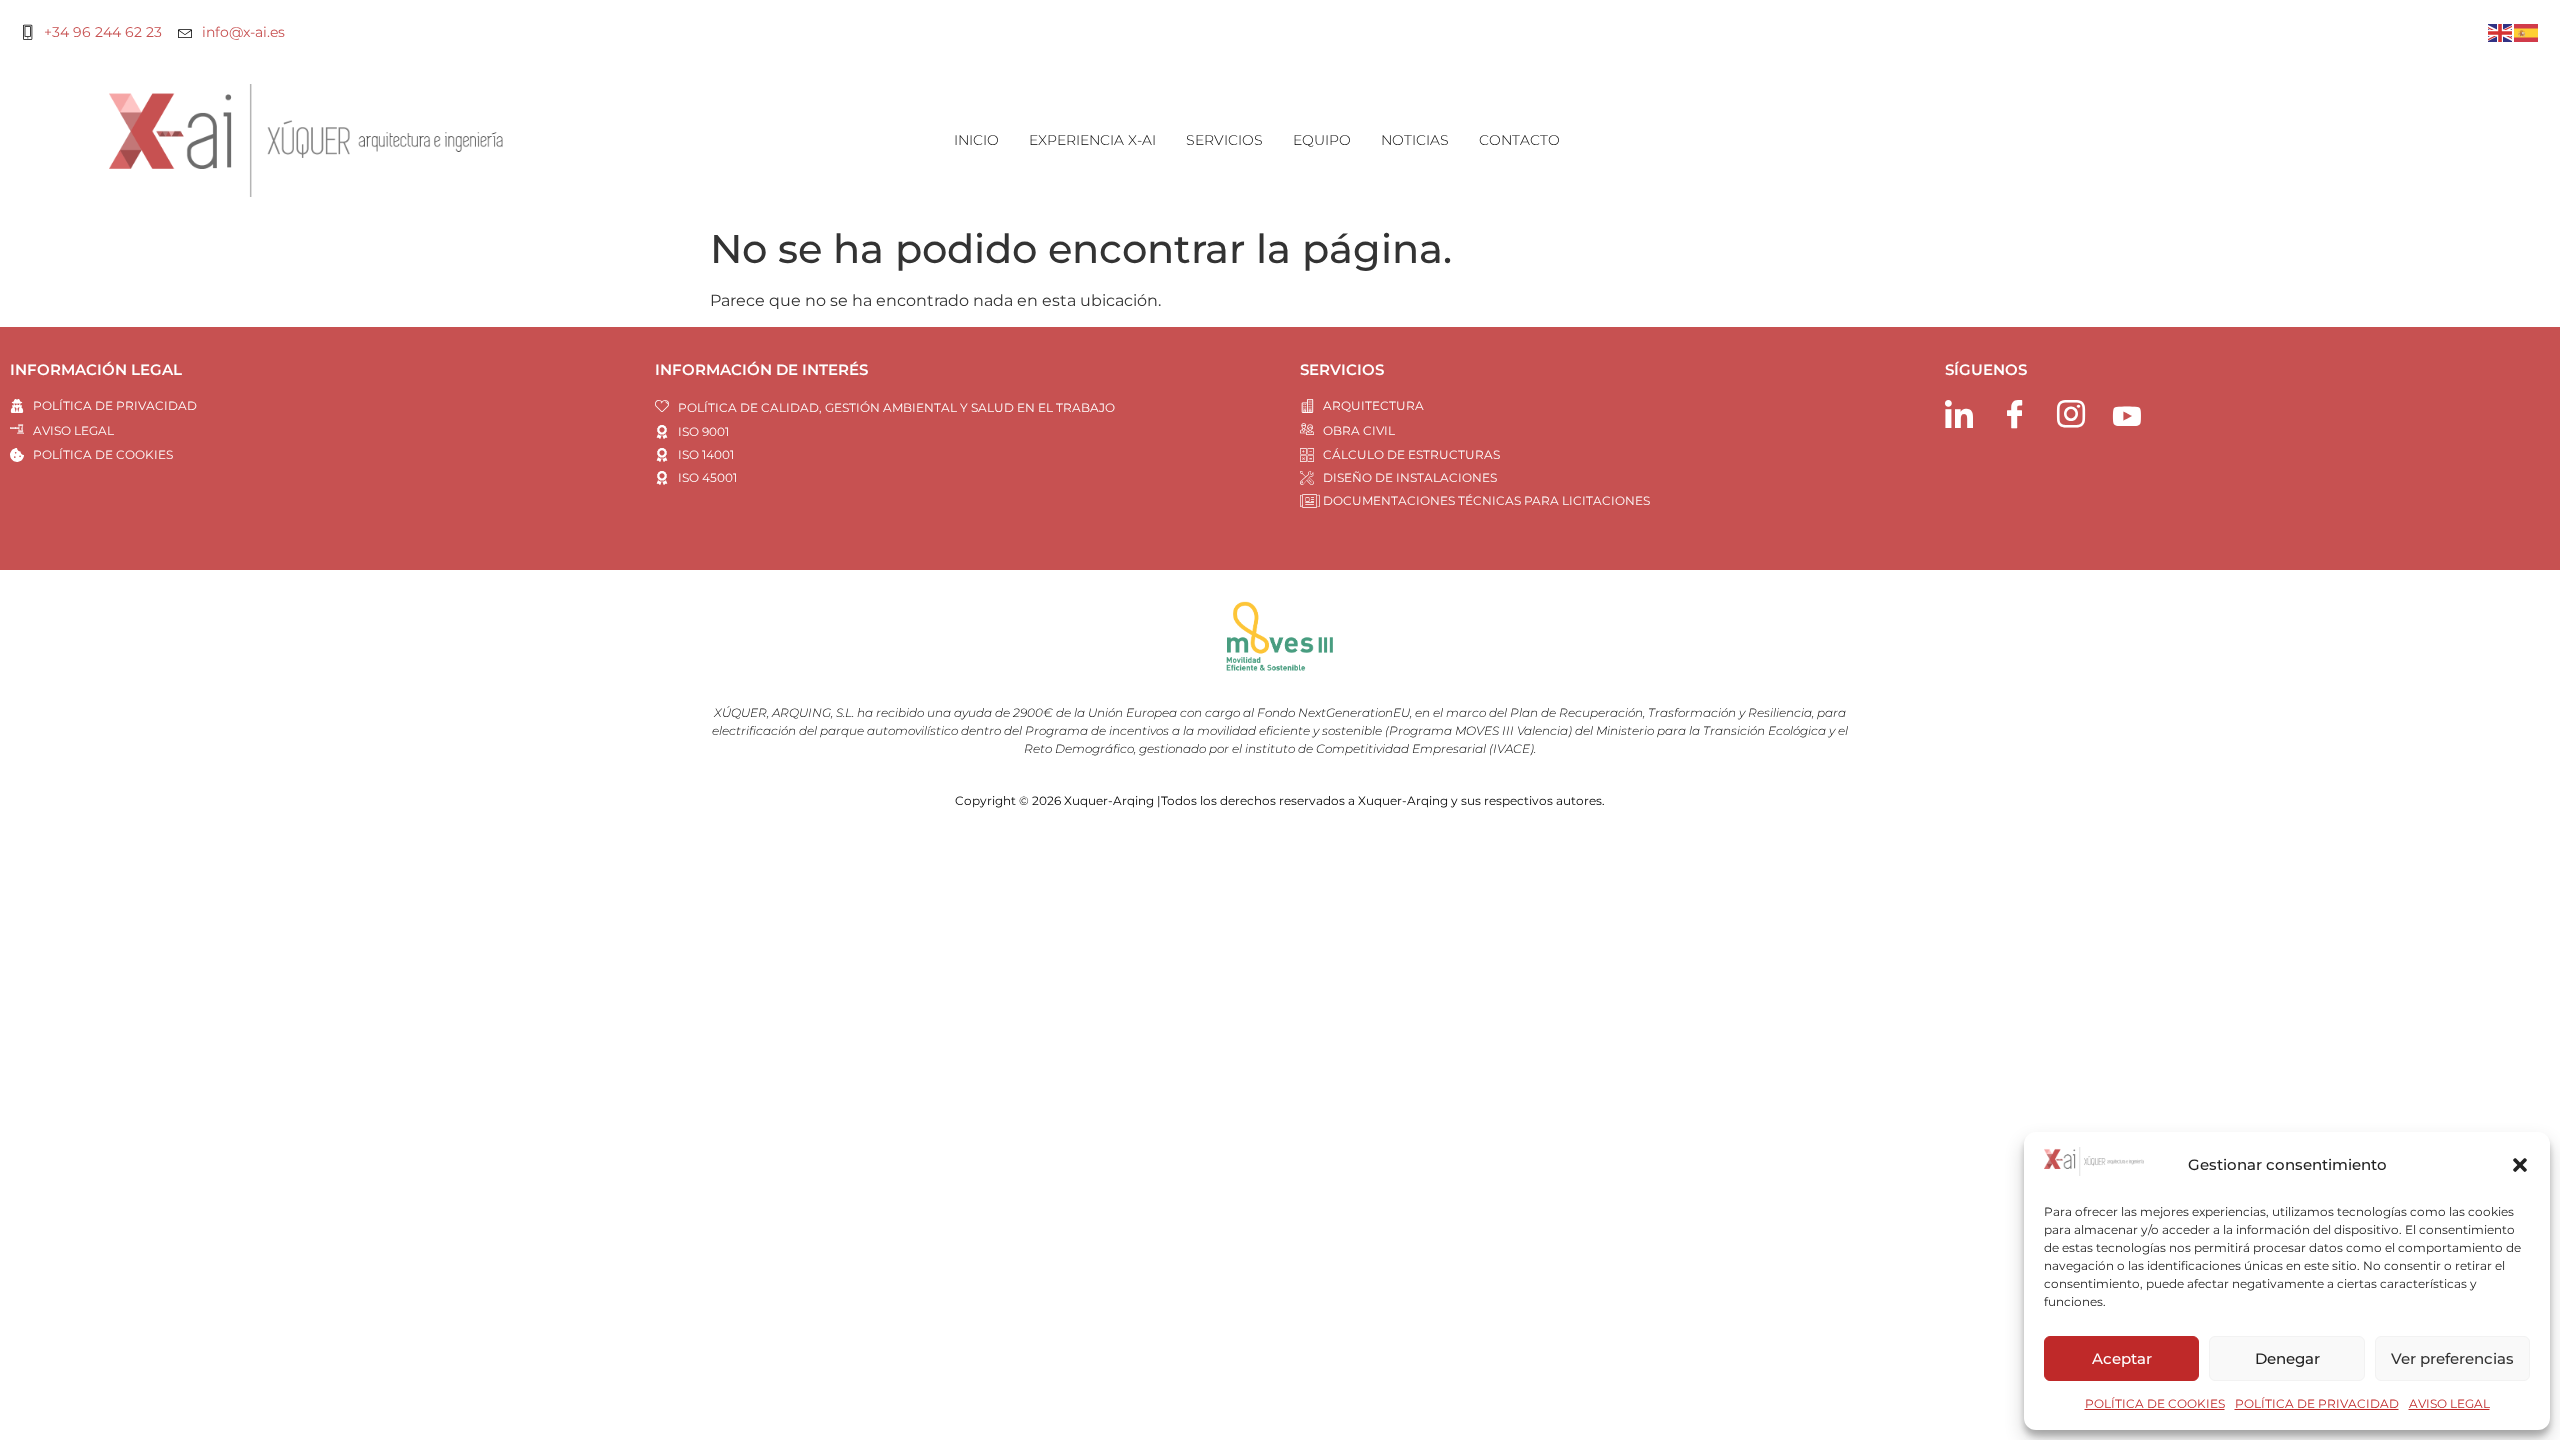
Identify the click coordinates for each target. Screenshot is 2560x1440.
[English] (2501, 31)
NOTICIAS (1415, 140)
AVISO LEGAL (2449, 1403)
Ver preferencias (2452, 1358)
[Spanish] (2527, 31)
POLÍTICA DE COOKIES (2155, 1403)
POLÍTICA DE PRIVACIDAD (2317, 1403)
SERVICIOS (1224, 140)
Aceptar (2122, 1358)
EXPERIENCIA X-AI (1092, 140)
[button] (2520, 1165)
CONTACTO (1519, 140)
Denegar (2287, 1358)
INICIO (976, 140)
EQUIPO (1322, 140)
